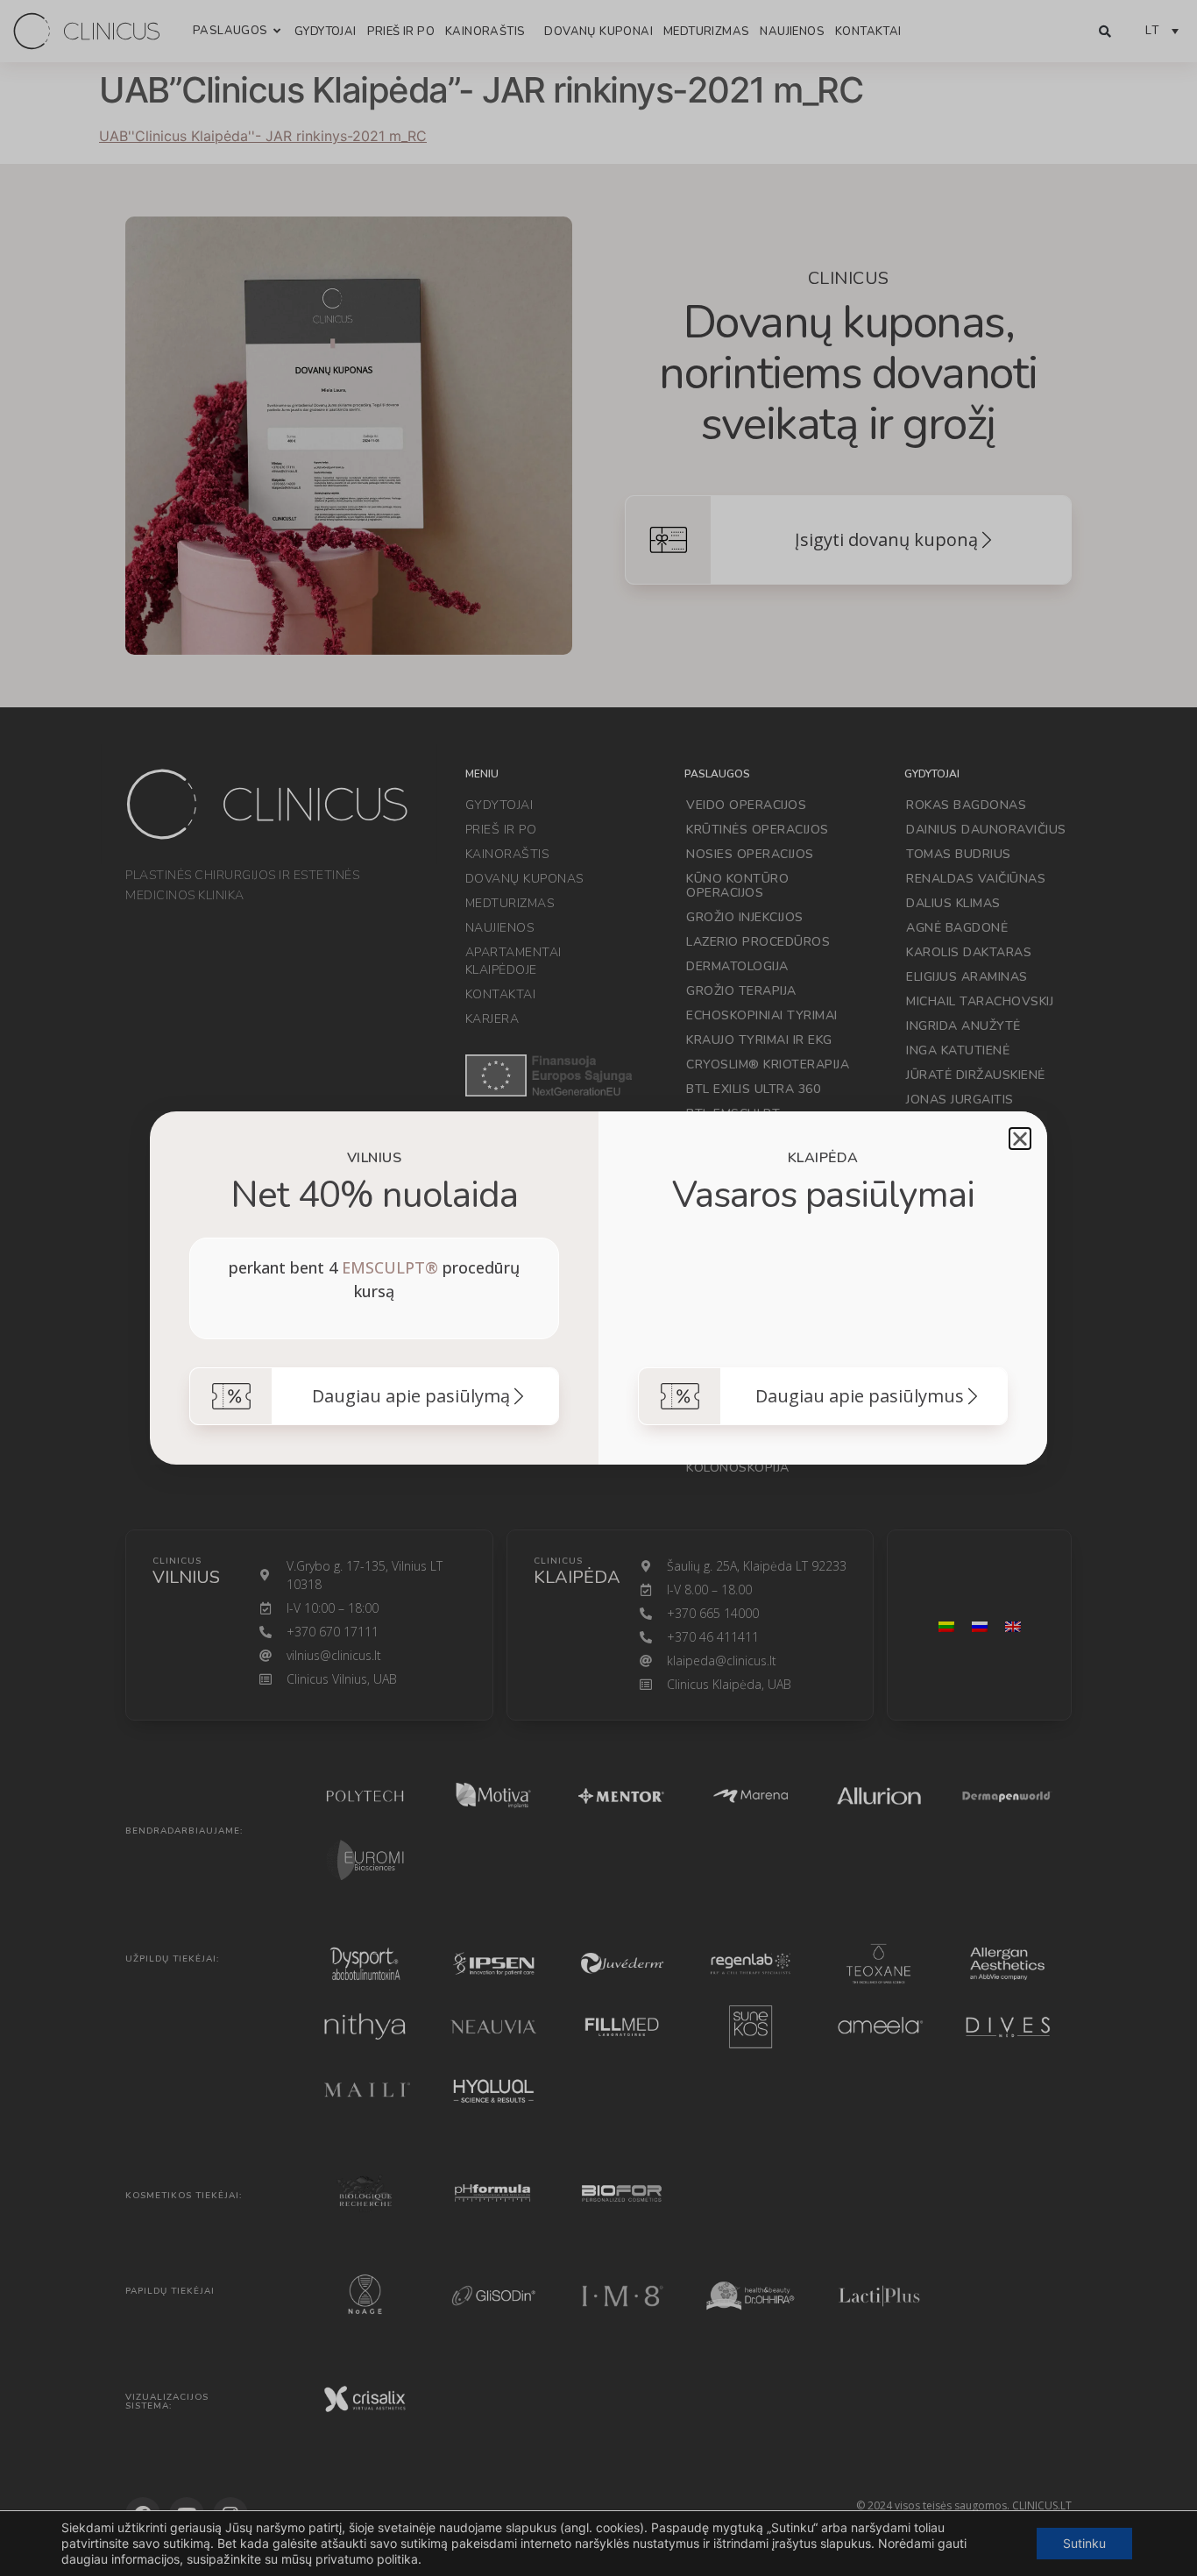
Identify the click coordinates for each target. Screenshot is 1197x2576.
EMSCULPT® (390, 1267)
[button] (1020, 1139)
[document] (598, 1288)
